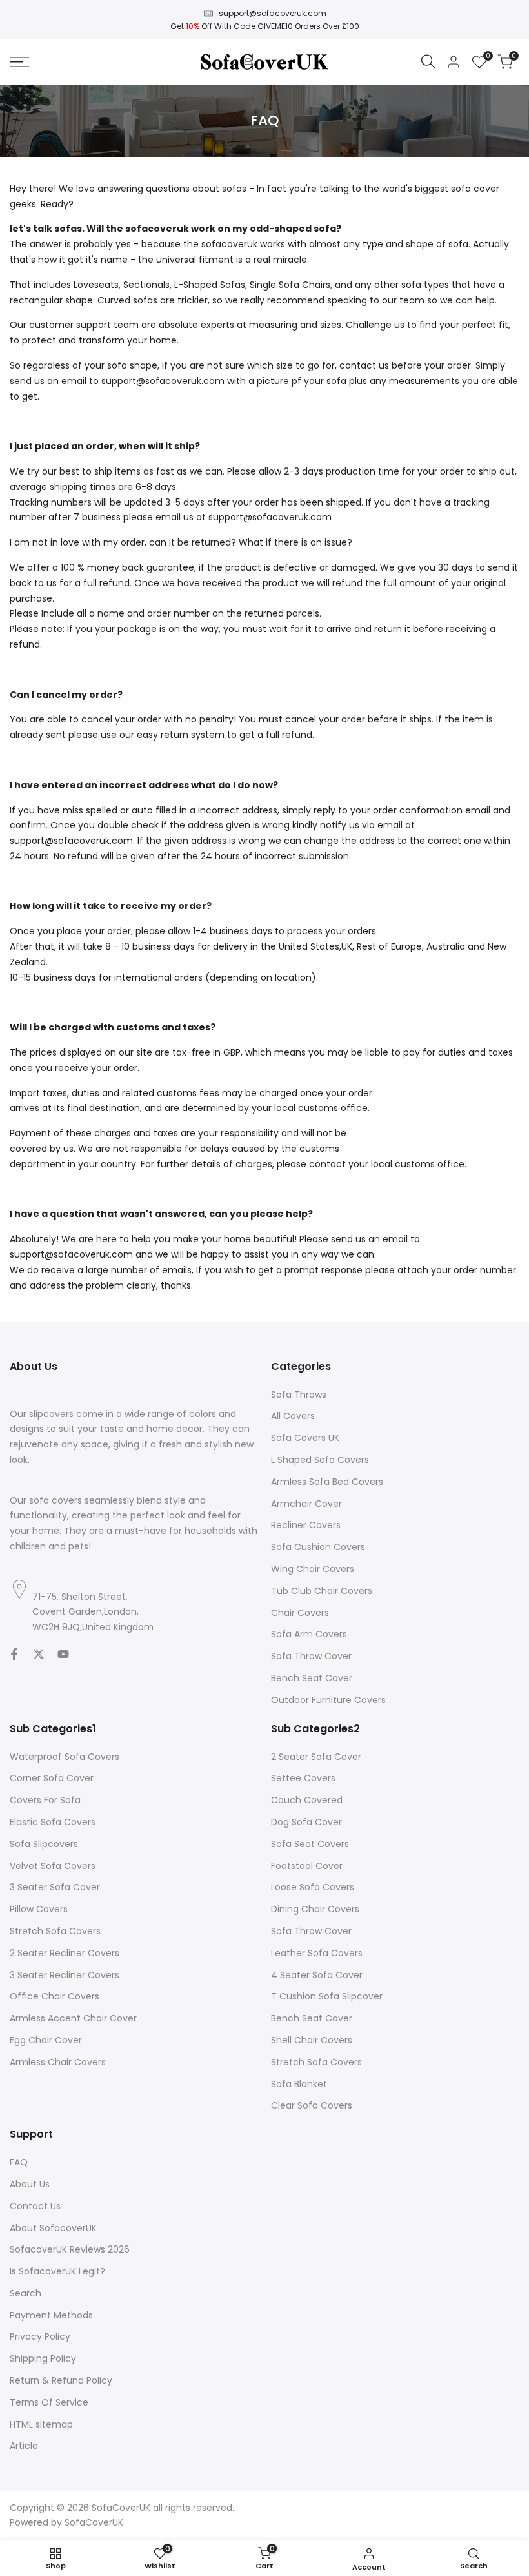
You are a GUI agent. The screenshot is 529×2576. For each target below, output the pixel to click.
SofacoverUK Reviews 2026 (70, 2249)
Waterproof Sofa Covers (65, 1757)
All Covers (293, 1416)
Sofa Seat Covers (310, 1844)
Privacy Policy (40, 2336)
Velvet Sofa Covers (53, 1866)
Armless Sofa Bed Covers (327, 1482)
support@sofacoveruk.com (273, 13)
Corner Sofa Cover (52, 1778)
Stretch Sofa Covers (55, 1931)
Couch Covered (307, 1800)
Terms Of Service (49, 2402)
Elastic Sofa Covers (53, 1822)
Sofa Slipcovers (44, 1844)
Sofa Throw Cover (311, 1656)
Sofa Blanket (299, 2084)
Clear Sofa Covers (312, 2105)
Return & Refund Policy (61, 2380)
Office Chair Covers (55, 1996)
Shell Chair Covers (312, 2040)
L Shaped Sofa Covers (320, 1460)
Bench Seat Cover (312, 1678)
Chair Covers (300, 1613)
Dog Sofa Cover (306, 1822)
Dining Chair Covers (315, 1909)
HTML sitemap (41, 2424)
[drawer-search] (428, 62)
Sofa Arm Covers (309, 1634)
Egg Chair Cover (46, 2040)
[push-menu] (19, 62)
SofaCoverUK (94, 2522)
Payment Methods (51, 2315)
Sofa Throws (299, 1395)
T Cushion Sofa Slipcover (327, 1996)
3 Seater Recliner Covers (65, 1975)
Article (24, 2446)
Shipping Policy (43, 2358)
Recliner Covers (306, 1525)
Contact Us (35, 2206)
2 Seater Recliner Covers (65, 1953)
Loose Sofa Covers (313, 1887)
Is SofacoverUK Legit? (57, 2271)
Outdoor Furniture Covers (328, 1700)
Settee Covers (303, 1778)
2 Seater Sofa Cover (316, 1757)
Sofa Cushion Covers (318, 1547)
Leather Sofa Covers (317, 1953)
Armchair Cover (306, 1504)
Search (25, 2293)
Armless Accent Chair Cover (73, 2018)
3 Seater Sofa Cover (55, 1887)
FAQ (19, 2162)
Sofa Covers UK (305, 1438)
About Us (30, 2184)
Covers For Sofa (45, 1800)
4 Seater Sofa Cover (317, 1975)
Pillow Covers (39, 1909)
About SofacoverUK (53, 2228)
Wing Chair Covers (313, 1569)
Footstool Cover (307, 1866)
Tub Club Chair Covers (322, 1591)
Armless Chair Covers (58, 2062)
